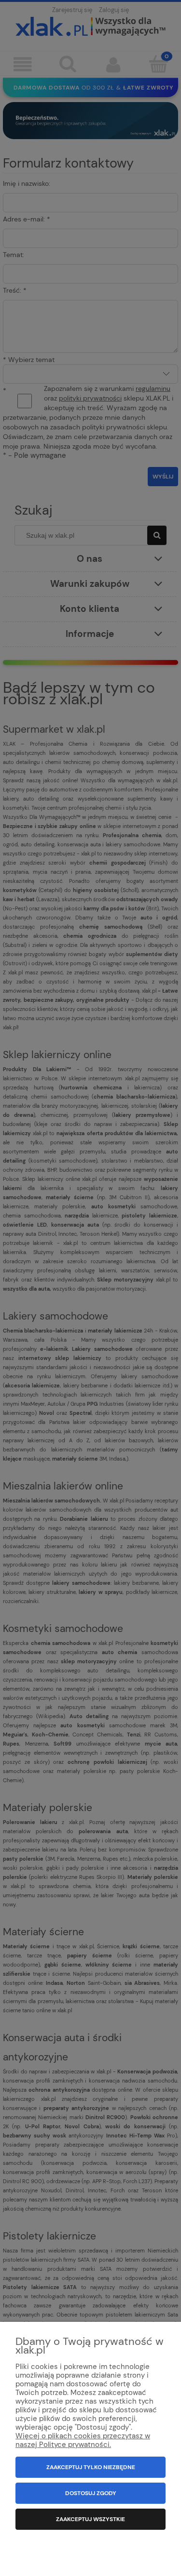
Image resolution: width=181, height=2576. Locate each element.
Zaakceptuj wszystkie (90, 2519)
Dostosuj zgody (91, 2493)
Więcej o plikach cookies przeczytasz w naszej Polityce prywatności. (83, 2440)
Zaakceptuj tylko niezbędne (91, 2467)
